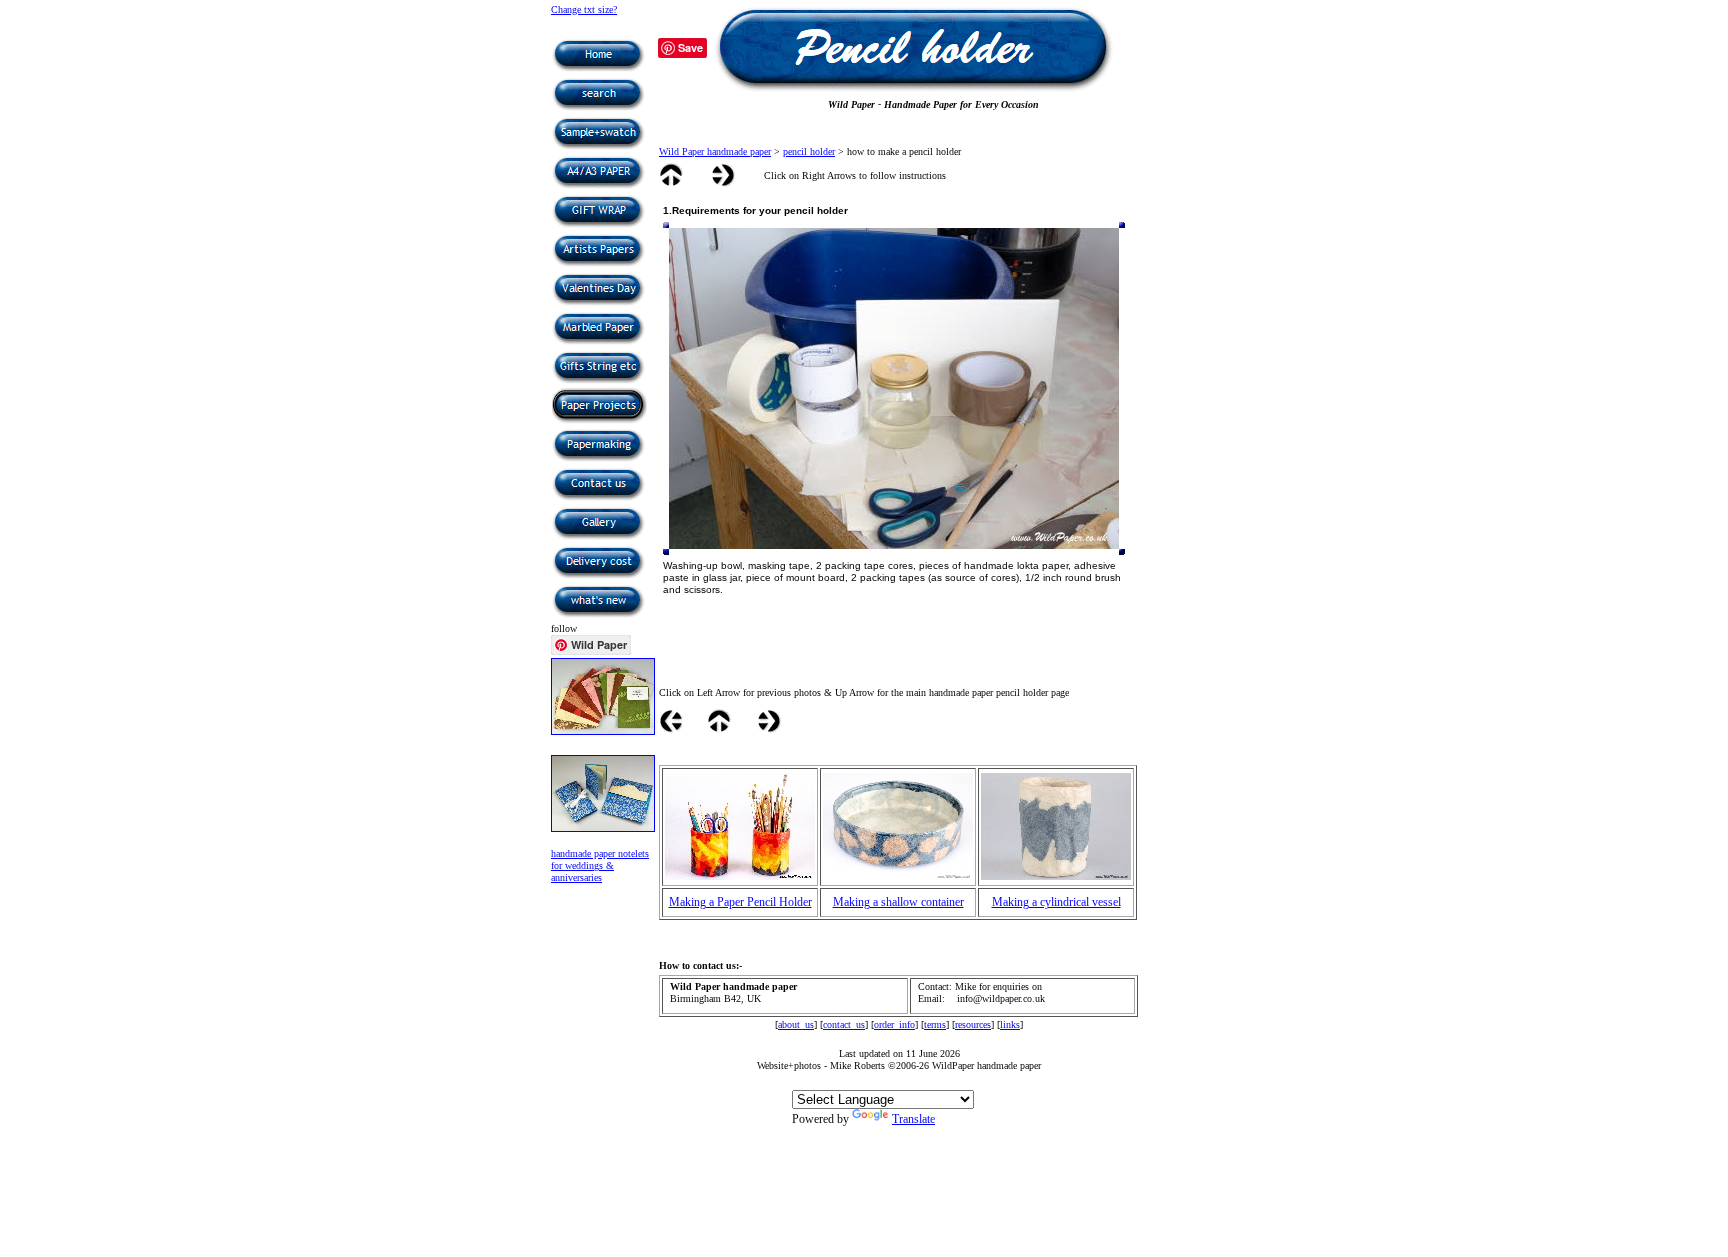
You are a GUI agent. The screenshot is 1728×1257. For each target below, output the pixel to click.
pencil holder (809, 151)
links (1010, 1024)
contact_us (844, 1024)
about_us (796, 1024)
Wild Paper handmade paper (715, 151)
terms (935, 1024)
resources (973, 1024)
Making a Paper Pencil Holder (740, 902)
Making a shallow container (898, 902)
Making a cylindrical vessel (1056, 902)
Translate (913, 1119)
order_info (894, 1024)
